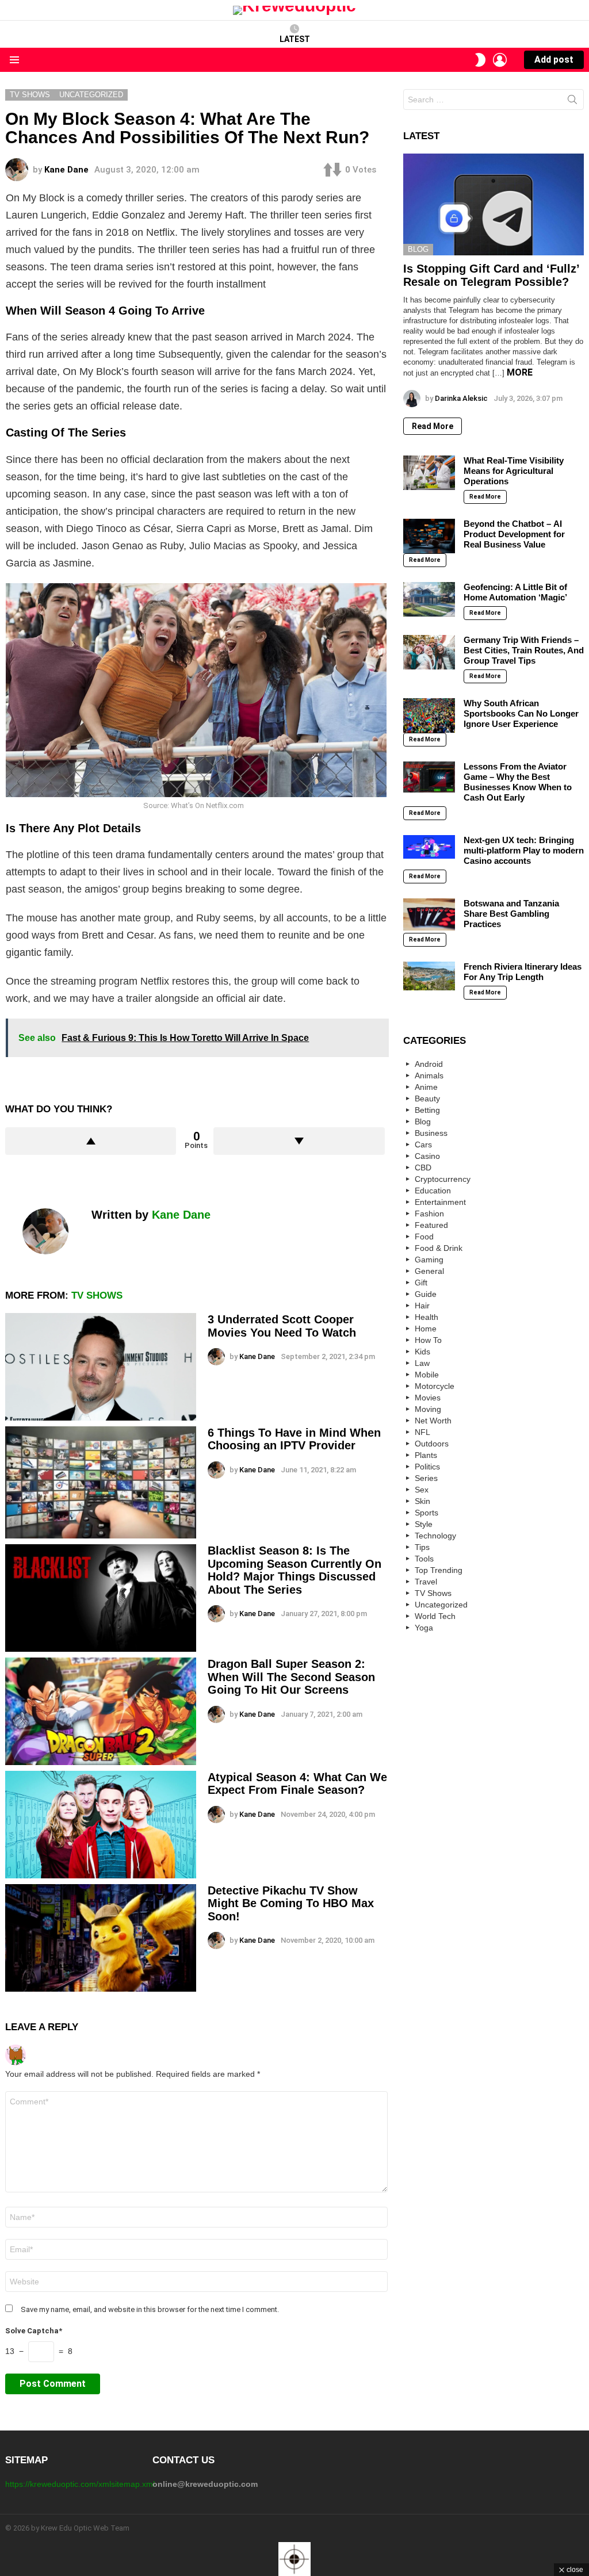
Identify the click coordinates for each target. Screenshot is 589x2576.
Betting (427, 1110)
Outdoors (432, 1444)
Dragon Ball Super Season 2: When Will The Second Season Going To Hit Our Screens (291, 1677)
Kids (422, 1352)
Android (429, 1064)
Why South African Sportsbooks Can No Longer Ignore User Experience (521, 713)
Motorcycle (435, 1386)
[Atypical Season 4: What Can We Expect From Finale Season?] (101, 1825)
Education (433, 1191)
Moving (428, 1409)
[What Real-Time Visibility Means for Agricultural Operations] (429, 473)
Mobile (427, 1375)
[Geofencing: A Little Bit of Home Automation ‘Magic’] (429, 599)
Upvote (91, 1141)
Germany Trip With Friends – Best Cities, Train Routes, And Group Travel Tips (524, 650)
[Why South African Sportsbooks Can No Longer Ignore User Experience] (429, 715)
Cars (423, 1145)
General (429, 1271)
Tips (422, 1547)
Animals (429, 1075)
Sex (422, 1490)
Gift (421, 1283)
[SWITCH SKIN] (480, 60)
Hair (422, 1306)
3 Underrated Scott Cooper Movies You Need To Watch (282, 1326)
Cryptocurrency (443, 1179)
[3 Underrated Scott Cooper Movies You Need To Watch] (101, 1367)
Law (422, 1363)
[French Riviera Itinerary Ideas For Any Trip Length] (429, 976)
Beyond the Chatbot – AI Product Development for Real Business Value (514, 534)
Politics (427, 1467)
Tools (424, 1559)
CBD (423, 1168)
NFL (422, 1432)
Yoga (424, 1628)
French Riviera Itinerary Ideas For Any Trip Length (523, 972)
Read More (433, 426)
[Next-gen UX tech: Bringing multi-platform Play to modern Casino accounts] (429, 847)
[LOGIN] (500, 60)
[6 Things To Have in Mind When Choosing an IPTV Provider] (101, 1482)
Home (426, 1329)
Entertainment (440, 1202)
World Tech (435, 1616)
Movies (428, 1398)
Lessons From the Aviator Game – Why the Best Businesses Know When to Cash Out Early (518, 782)
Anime (426, 1087)
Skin (422, 1501)
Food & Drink (439, 1248)
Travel (426, 1582)
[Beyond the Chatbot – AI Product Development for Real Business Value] (429, 536)
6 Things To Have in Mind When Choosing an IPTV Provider (294, 1439)
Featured (431, 1225)
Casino (427, 1156)
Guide (426, 1294)
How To (428, 1340)
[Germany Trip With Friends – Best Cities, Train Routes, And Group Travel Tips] (429, 652)
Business (431, 1133)
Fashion (429, 1214)
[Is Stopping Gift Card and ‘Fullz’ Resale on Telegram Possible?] (494, 204)
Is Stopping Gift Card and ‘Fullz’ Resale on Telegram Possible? (491, 275)
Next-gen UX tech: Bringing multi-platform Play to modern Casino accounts (524, 850)
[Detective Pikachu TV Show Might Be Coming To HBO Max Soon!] (101, 1938)
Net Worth (433, 1421)
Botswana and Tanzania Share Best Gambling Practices (511, 914)
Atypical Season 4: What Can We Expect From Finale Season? (297, 1784)
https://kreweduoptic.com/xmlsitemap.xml (80, 2484)
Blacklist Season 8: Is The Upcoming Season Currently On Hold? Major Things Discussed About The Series (294, 1570)
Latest (295, 39)
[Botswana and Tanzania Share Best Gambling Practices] (429, 914)
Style (424, 1524)
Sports (427, 1513)
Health (427, 1317)
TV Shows (97, 1295)
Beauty (427, 1098)
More (520, 372)
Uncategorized (441, 1605)
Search (572, 102)
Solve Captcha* (34, 2331)
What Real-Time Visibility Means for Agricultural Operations (514, 471)
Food (424, 1237)
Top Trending (439, 1570)
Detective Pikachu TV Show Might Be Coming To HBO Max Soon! (291, 1903)
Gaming (429, 1260)
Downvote (299, 1141)
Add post (554, 60)
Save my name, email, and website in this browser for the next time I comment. (150, 2309)
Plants (426, 1455)
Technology (435, 1536)
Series (426, 1478)
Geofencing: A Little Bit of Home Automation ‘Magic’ (515, 592)
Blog (418, 249)
